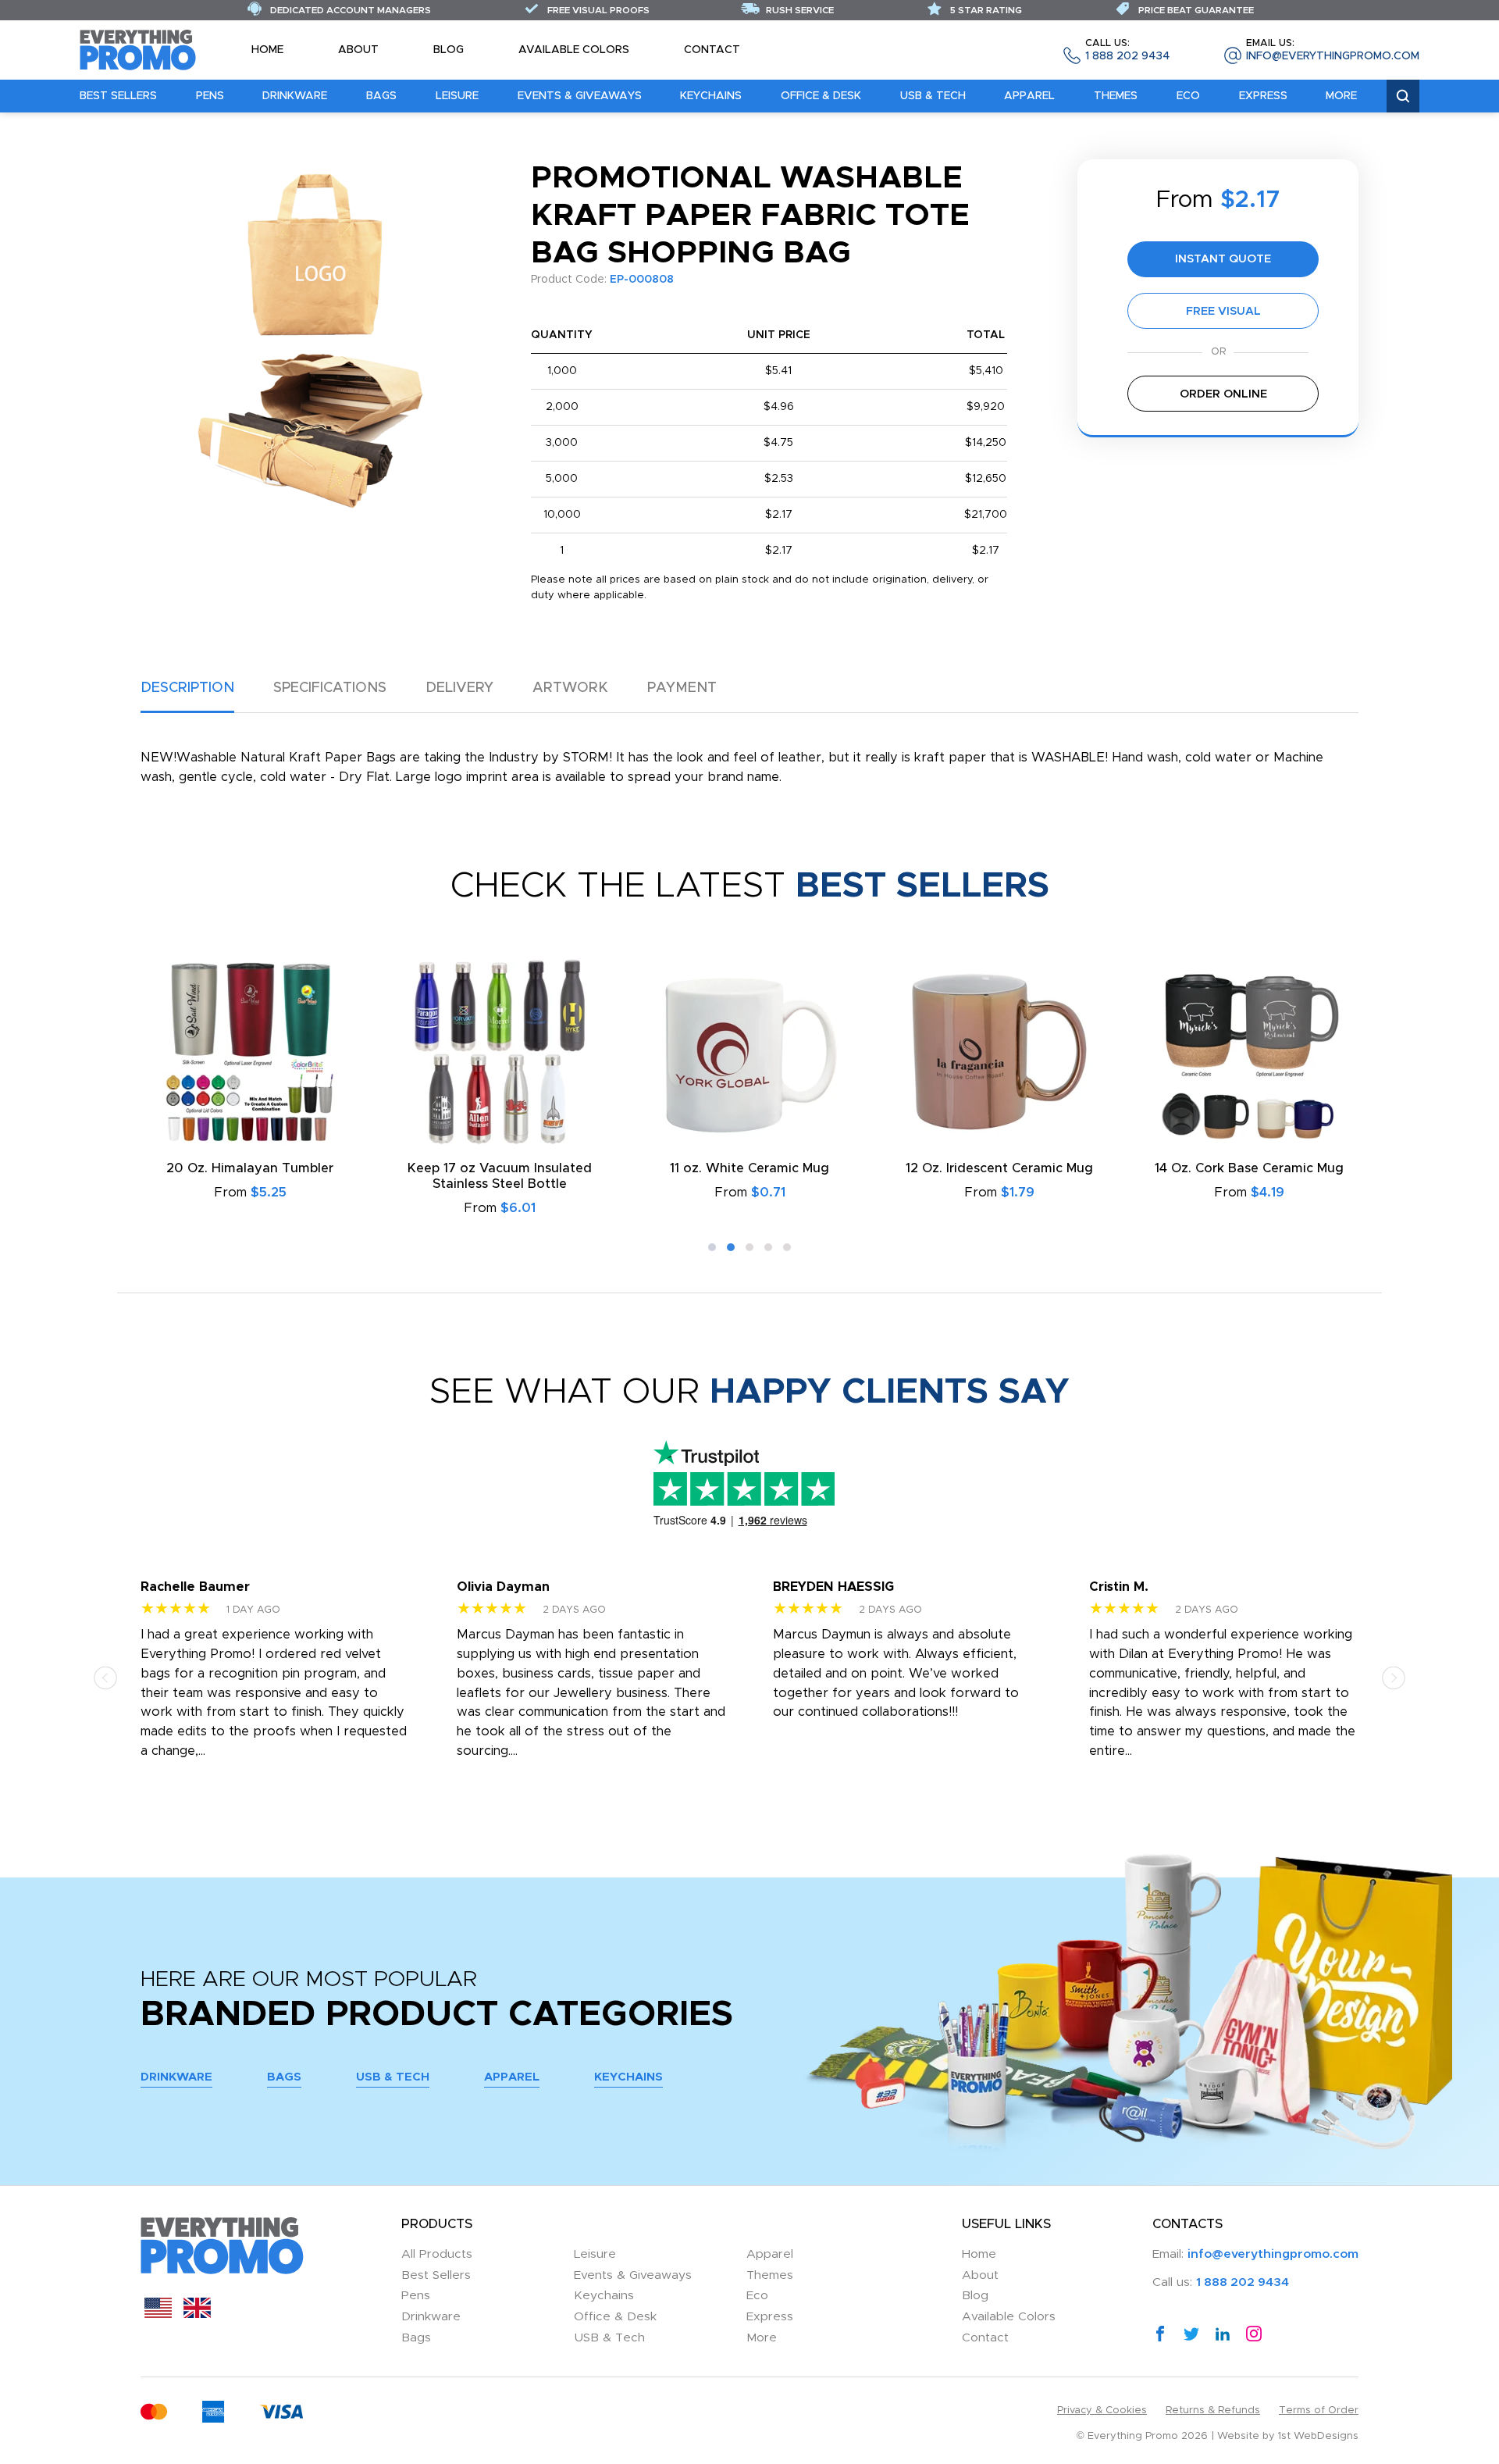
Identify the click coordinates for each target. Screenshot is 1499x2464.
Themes (1116, 96)
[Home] (138, 49)
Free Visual (1223, 311)
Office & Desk (821, 96)
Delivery (459, 688)
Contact (712, 50)
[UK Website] (197, 2314)
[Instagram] (1254, 2333)
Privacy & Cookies (1102, 2411)
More (1341, 96)
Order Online (1223, 394)
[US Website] (158, 2314)
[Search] (1403, 96)
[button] (712, 1247)
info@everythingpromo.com (1333, 50)
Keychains (711, 96)
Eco (1188, 96)
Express (1263, 96)
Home (267, 50)
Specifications (330, 688)
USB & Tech (933, 96)
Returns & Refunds (1213, 2411)
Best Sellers (118, 96)
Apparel (1029, 96)
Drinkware (295, 96)
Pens (210, 96)
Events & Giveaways (580, 96)
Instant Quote (1223, 259)
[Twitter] (1191, 2333)
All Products (437, 2254)
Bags (381, 96)
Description (187, 688)
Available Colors (574, 50)
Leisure (457, 96)
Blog (449, 50)
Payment (682, 688)
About (358, 50)
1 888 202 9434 (1127, 50)
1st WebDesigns (1318, 2436)
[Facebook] (1160, 2333)
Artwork (570, 688)
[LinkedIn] (1223, 2333)
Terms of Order (1319, 2411)
